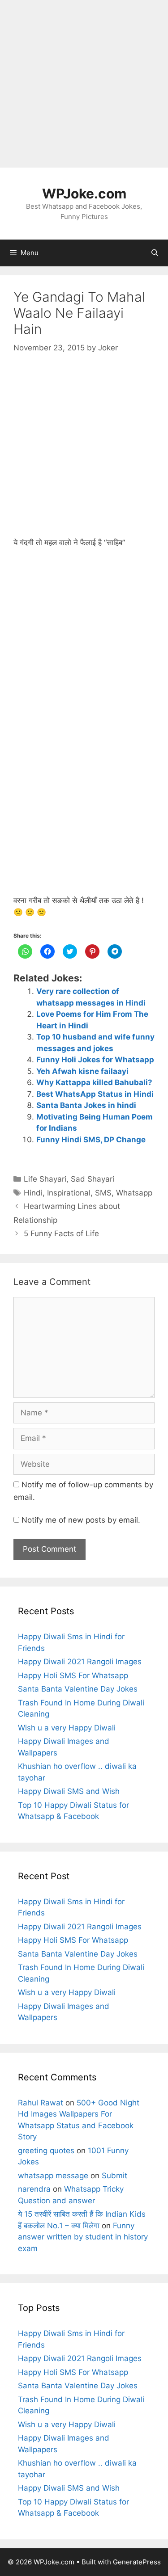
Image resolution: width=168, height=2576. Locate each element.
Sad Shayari (93, 1179)
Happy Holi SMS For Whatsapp (73, 1675)
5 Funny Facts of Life (61, 1233)
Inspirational (69, 1193)
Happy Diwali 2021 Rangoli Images (80, 1662)
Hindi (33, 1193)
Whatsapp (134, 1193)
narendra (34, 2189)
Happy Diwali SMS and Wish (69, 1791)
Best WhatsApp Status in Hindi (95, 1094)
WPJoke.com (84, 194)
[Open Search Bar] (155, 253)
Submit (114, 2176)
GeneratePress (137, 2562)
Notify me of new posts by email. (81, 1520)
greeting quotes (46, 2151)
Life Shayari (45, 1179)
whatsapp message (53, 2176)
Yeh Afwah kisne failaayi (82, 1071)
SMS (103, 1193)
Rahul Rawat (41, 2103)
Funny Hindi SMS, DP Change (91, 1140)
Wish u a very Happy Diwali (67, 1728)
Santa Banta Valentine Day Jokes (78, 1689)
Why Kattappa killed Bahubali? (94, 1082)
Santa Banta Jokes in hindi (86, 1105)
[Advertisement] (84, 84)
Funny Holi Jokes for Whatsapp (95, 1060)
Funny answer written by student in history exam (83, 2237)
